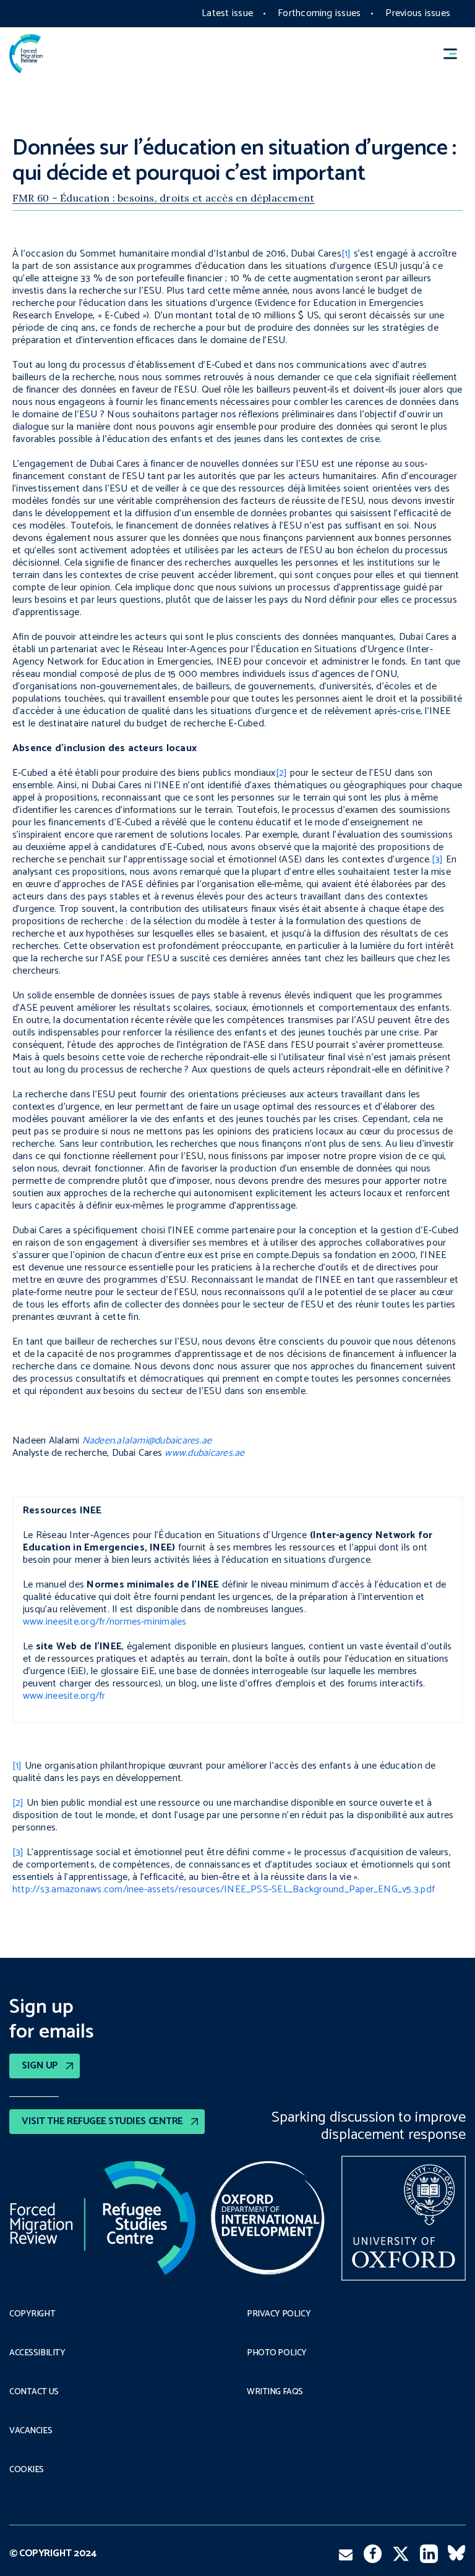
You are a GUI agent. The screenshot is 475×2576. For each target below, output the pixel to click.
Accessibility (37, 2353)
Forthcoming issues (319, 13)
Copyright (32, 2315)
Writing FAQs (275, 2392)
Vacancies (31, 2431)
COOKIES (27, 2470)
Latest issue (227, 13)
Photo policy (277, 2353)
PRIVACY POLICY (279, 2315)
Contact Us (34, 2392)
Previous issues (418, 13)
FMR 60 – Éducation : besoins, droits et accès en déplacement (163, 198)
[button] (456, 53)
